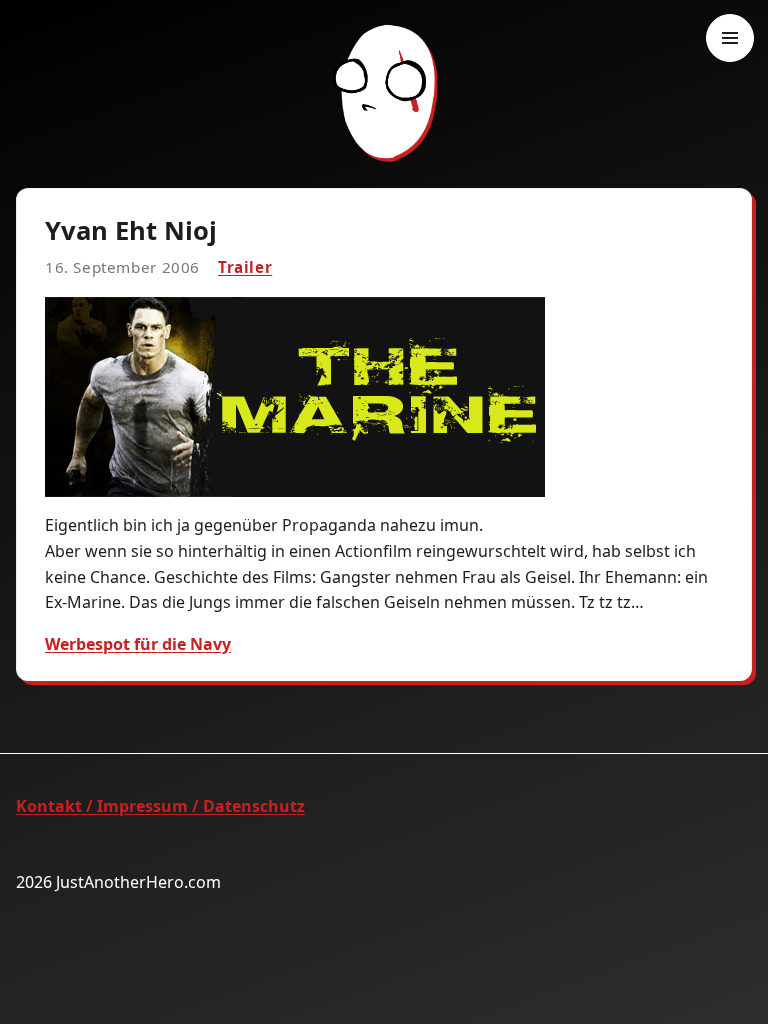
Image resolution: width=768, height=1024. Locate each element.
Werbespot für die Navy (138, 644)
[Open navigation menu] (730, 38)
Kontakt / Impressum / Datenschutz (160, 806)
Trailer (245, 267)
